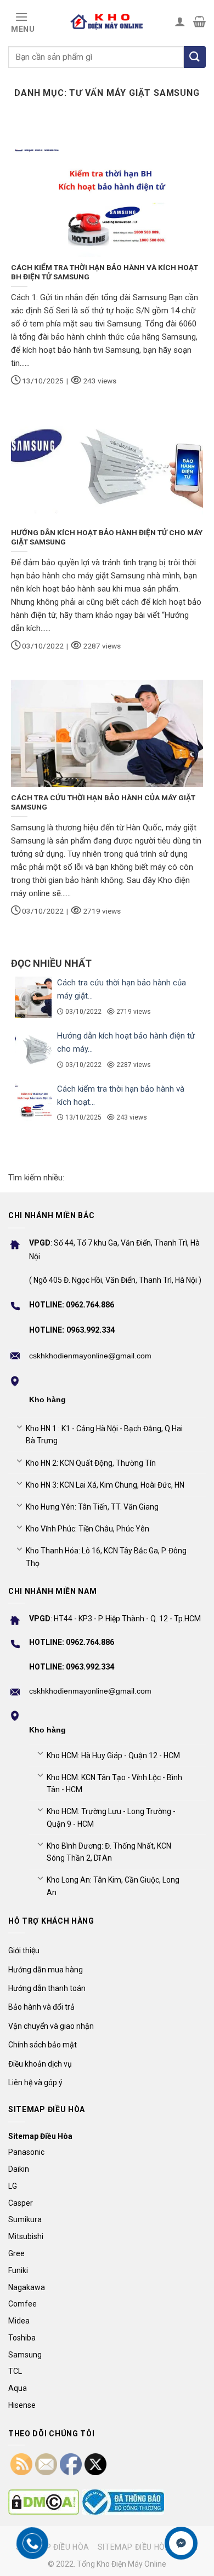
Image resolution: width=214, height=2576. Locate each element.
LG (13, 2186)
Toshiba (22, 2338)
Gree (16, 2253)
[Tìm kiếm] (195, 57)
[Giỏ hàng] (199, 21)
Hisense (22, 2405)
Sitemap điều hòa (53, 2547)
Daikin (19, 2169)
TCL (15, 2371)
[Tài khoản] (180, 21)
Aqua (18, 2388)
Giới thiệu (24, 1950)
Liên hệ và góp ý (35, 2082)
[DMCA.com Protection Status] (44, 2502)
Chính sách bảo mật (43, 2045)
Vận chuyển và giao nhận (51, 2026)
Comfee (22, 2304)
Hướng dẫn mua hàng (46, 1970)
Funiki (18, 2270)
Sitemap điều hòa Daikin (148, 2547)
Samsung (25, 2355)
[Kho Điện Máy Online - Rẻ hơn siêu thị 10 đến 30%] (107, 21)
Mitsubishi (26, 2236)
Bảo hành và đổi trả (41, 2007)
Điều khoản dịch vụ (40, 2064)
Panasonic (26, 2152)
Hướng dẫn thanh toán (47, 1988)
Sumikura (25, 2219)
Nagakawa (27, 2287)
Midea (19, 2321)
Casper (21, 2203)
